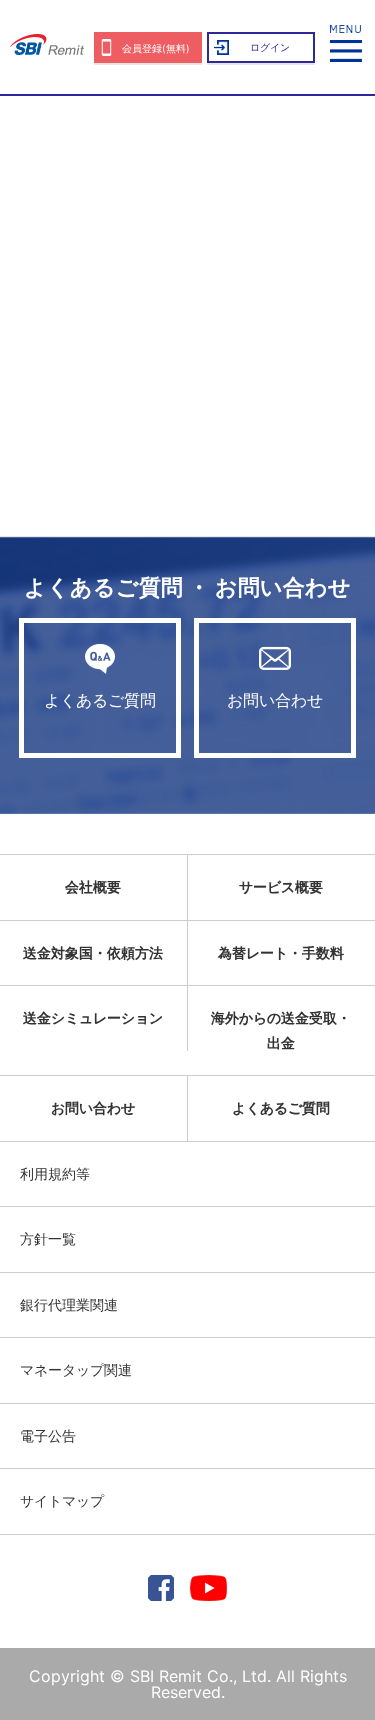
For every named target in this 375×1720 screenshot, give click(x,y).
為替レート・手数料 (281, 952)
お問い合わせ (275, 700)
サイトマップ (62, 1500)
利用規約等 (55, 1173)
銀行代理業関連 (69, 1304)
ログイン (270, 47)
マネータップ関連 (76, 1369)
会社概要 (93, 886)
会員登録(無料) (156, 48)
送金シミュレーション (93, 1017)
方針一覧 (48, 1238)
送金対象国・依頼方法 (93, 952)
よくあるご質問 (100, 700)
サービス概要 (281, 886)
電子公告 (48, 1435)
